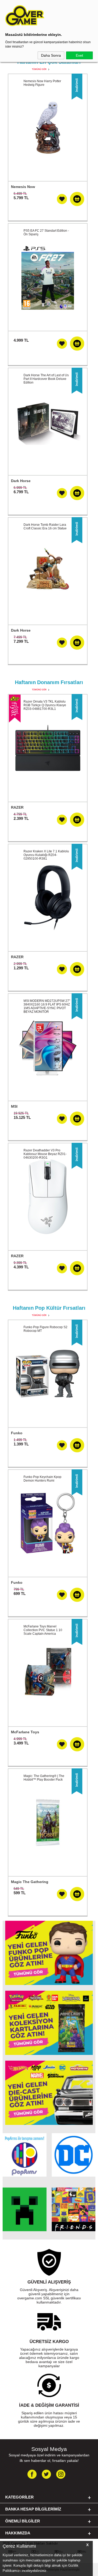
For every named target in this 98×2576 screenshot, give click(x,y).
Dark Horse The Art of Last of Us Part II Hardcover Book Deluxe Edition (46, 379)
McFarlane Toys (25, 1732)
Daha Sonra (51, 55)
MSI (14, 1106)
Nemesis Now (23, 187)
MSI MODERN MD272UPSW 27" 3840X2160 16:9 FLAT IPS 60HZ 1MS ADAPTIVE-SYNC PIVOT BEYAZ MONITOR (47, 1006)
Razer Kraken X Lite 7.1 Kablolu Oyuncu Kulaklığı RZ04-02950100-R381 (46, 855)
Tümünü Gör (39, 69)
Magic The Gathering (30, 1882)
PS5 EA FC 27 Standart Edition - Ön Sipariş (46, 232)
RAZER (17, 807)
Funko (17, 1433)
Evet (79, 55)
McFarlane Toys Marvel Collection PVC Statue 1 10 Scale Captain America (43, 1630)
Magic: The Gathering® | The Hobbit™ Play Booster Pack (44, 1778)
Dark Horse (21, 481)
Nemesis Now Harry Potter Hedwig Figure (42, 83)
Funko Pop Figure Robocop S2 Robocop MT (45, 1329)
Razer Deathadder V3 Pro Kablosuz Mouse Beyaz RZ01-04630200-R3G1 (45, 1154)
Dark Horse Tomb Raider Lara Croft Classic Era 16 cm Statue (45, 527)
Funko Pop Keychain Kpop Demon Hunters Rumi (42, 1479)
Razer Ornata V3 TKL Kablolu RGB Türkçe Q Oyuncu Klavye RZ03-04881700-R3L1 (45, 705)
